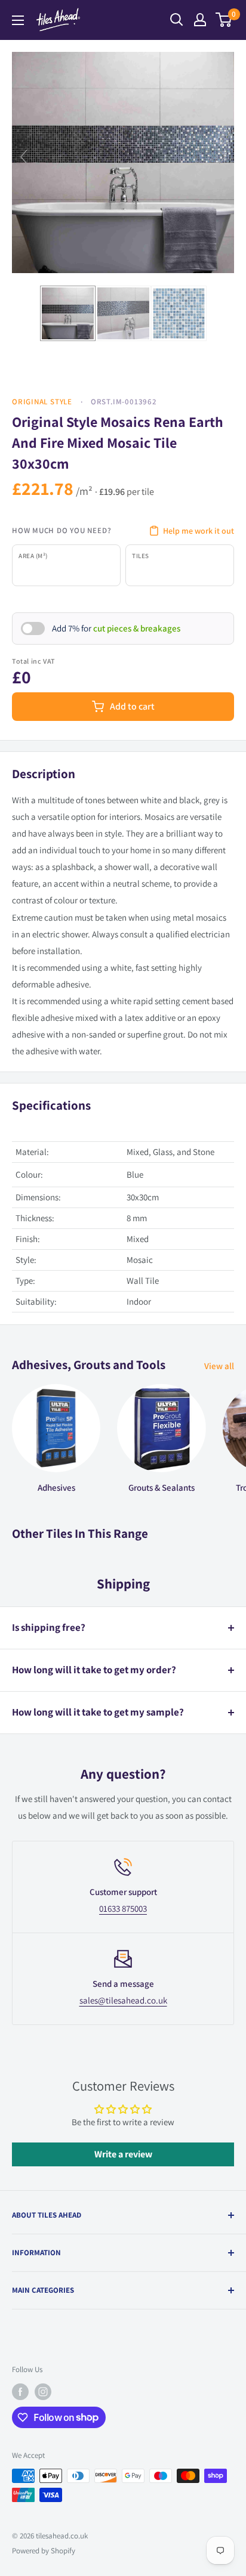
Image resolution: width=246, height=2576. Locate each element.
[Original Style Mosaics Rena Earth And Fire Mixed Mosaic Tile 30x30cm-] (68, 313)
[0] (224, 20)
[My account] (200, 20)
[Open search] (177, 20)
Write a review (123, 2154)
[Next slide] (222, 157)
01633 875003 (123, 1908)
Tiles (141, 556)
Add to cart (132, 706)
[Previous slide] (24, 157)
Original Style (42, 402)
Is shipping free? (49, 1627)
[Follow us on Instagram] (43, 2392)
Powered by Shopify (44, 2551)
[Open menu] (18, 20)
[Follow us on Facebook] (20, 2392)
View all (219, 1366)
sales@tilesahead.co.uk (123, 2000)
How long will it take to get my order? (94, 1670)
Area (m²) (33, 556)
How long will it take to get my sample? (98, 1712)
